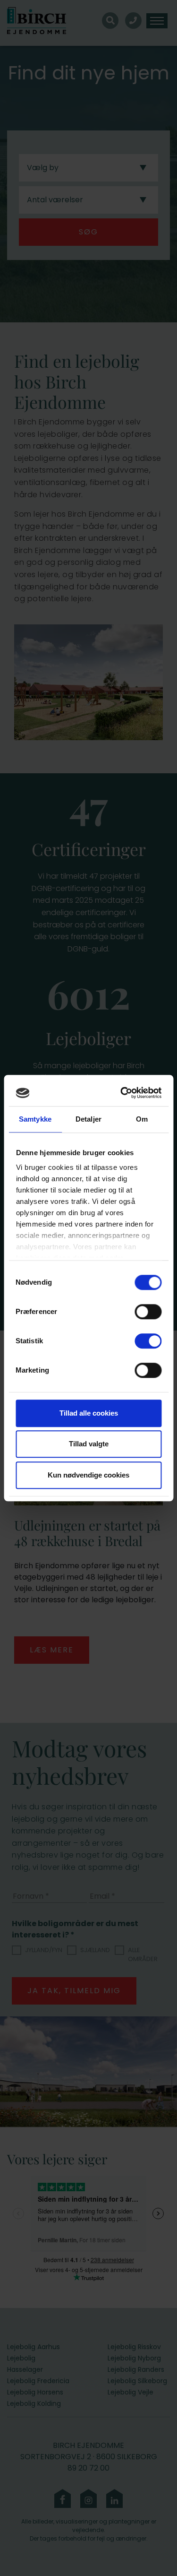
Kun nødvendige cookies (88, 1475)
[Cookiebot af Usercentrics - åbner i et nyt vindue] (123, 1093)
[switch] (148, 1312)
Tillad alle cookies (89, 1413)
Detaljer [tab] (88, 1119)
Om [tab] (142, 1119)
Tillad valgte (89, 1444)
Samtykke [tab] (35, 1119)
